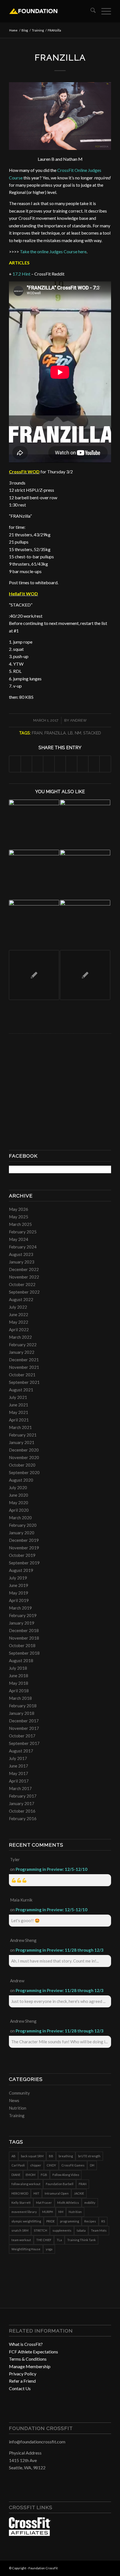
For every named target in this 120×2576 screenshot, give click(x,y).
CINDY (51, 2165)
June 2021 (19, 1405)
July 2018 (18, 1668)
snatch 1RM (20, 2230)
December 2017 (24, 1721)
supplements (62, 2230)
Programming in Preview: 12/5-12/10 (51, 1869)
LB (70, 733)
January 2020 (22, 1533)
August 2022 (21, 1299)
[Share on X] (26, 764)
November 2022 (24, 1277)
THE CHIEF (44, 2240)
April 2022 (19, 1330)
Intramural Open (57, 2193)
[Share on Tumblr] (71, 764)
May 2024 (19, 1239)
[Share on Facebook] (15, 764)
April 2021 (19, 1420)
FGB (44, 2175)
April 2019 (19, 1600)
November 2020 (24, 1457)
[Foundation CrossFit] (50, 11)
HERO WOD (20, 2193)
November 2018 (24, 1638)
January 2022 (22, 1352)
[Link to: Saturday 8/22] (34, 975)
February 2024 (23, 1247)
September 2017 (24, 1743)
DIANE (16, 2175)
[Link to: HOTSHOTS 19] (85, 875)
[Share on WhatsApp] (38, 764)
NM (78, 733)
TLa (59, 2240)
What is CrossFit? (26, 2344)
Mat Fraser (44, 2203)
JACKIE (79, 2193)
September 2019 (24, 1563)
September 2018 (24, 1653)
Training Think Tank (81, 2240)
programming (69, 2221)
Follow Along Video (66, 2175)
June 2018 (19, 1676)
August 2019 (21, 1570)
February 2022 (23, 1345)
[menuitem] (90, 11)
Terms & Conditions (28, 2359)
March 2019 (20, 1608)
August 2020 (21, 1480)
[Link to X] (107, 2567)
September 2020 (24, 1472)
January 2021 (22, 1442)
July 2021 (18, 1397)
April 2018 (19, 1691)
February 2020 (23, 1525)
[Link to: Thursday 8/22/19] (85, 975)
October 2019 (22, 1555)
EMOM (31, 2175)
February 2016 (23, 1818)
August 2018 (21, 1660)
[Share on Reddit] (94, 764)
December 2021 (24, 1360)
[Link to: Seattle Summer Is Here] (34, 825)
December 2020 (24, 1450)
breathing (66, 2156)
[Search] (90, 11)
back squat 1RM (32, 2156)
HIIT (36, 2193)
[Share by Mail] (105, 764)
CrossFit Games (73, 2165)
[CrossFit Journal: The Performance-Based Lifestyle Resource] (30, 2534)
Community (19, 2093)
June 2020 (19, 1495)
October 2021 (22, 1375)
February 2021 (23, 1435)
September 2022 (24, 1292)
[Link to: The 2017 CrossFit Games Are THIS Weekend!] (85, 825)
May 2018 (19, 1683)
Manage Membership (30, 2366)
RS (103, 2221)
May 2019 (19, 1593)
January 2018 (22, 1713)
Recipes (90, 2221)
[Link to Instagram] (99, 2567)
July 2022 (18, 1307)
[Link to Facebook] (90, 2567)
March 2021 (20, 1427)
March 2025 (20, 1224)
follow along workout (26, 2184)
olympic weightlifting (26, 2221)
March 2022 (20, 1337)
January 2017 (22, 1803)
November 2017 (24, 1728)
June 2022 (19, 1314)
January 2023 (22, 1262)
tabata (81, 2230)
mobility (90, 2203)
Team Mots (99, 2230)
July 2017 (18, 1758)
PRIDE (51, 2221)
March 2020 (20, 1518)
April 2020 (19, 1510)
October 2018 (22, 1645)
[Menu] (103, 11)
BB (51, 2156)
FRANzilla (55, 733)
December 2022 (24, 1269)
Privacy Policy (23, 2374)
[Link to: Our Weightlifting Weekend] (34, 875)
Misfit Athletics (68, 2203)
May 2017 (19, 1773)
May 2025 (19, 1217)
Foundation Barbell (60, 2184)
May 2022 (19, 1322)
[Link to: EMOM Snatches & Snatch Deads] (34, 925)
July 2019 (18, 1578)
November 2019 (24, 1548)
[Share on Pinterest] (49, 764)
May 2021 (19, 1412)
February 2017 (23, 1796)
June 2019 (19, 1585)
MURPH (48, 2212)
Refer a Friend (22, 2381)
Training (17, 2115)
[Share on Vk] (83, 764)
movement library (24, 2212)
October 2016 (22, 1811)
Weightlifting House (26, 2249)
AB (14, 2156)
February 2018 (23, 1706)
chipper (36, 2165)
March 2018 (20, 1698)
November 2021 (24, 1367)
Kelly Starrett (21, 2203)
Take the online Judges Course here (53, 251)
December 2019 (24, 1540)
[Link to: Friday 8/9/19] (85, 925)
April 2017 (19, 1781)
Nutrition (18, 2108)
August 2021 (21, 1390)
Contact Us (20, 2388)
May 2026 (19, 1209)
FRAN (37, 733)
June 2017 (19, 1766)
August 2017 (21, 1751)
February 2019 (23, 1615)
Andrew (78, 720)
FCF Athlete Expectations (33, 2352)
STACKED (92, 733)
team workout (21, 2240)
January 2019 (22, 1623)
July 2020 (18, 1487)
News (14, 2100)
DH (92, 2165)
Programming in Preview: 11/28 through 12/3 (60, 1950)
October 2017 (22, 1736)
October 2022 (22, 1284)
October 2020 (22, 1465)
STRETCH (40, 2230)
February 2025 (23, 1232)
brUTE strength (89, 2156)
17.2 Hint (21, 274)
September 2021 (24, 1382)
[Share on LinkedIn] (60, 764)
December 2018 (24, 1630)
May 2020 (19, 1503)
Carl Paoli (18, 2165)
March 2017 (20, 1788)
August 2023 (21, 1254)
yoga (49, 2249)
